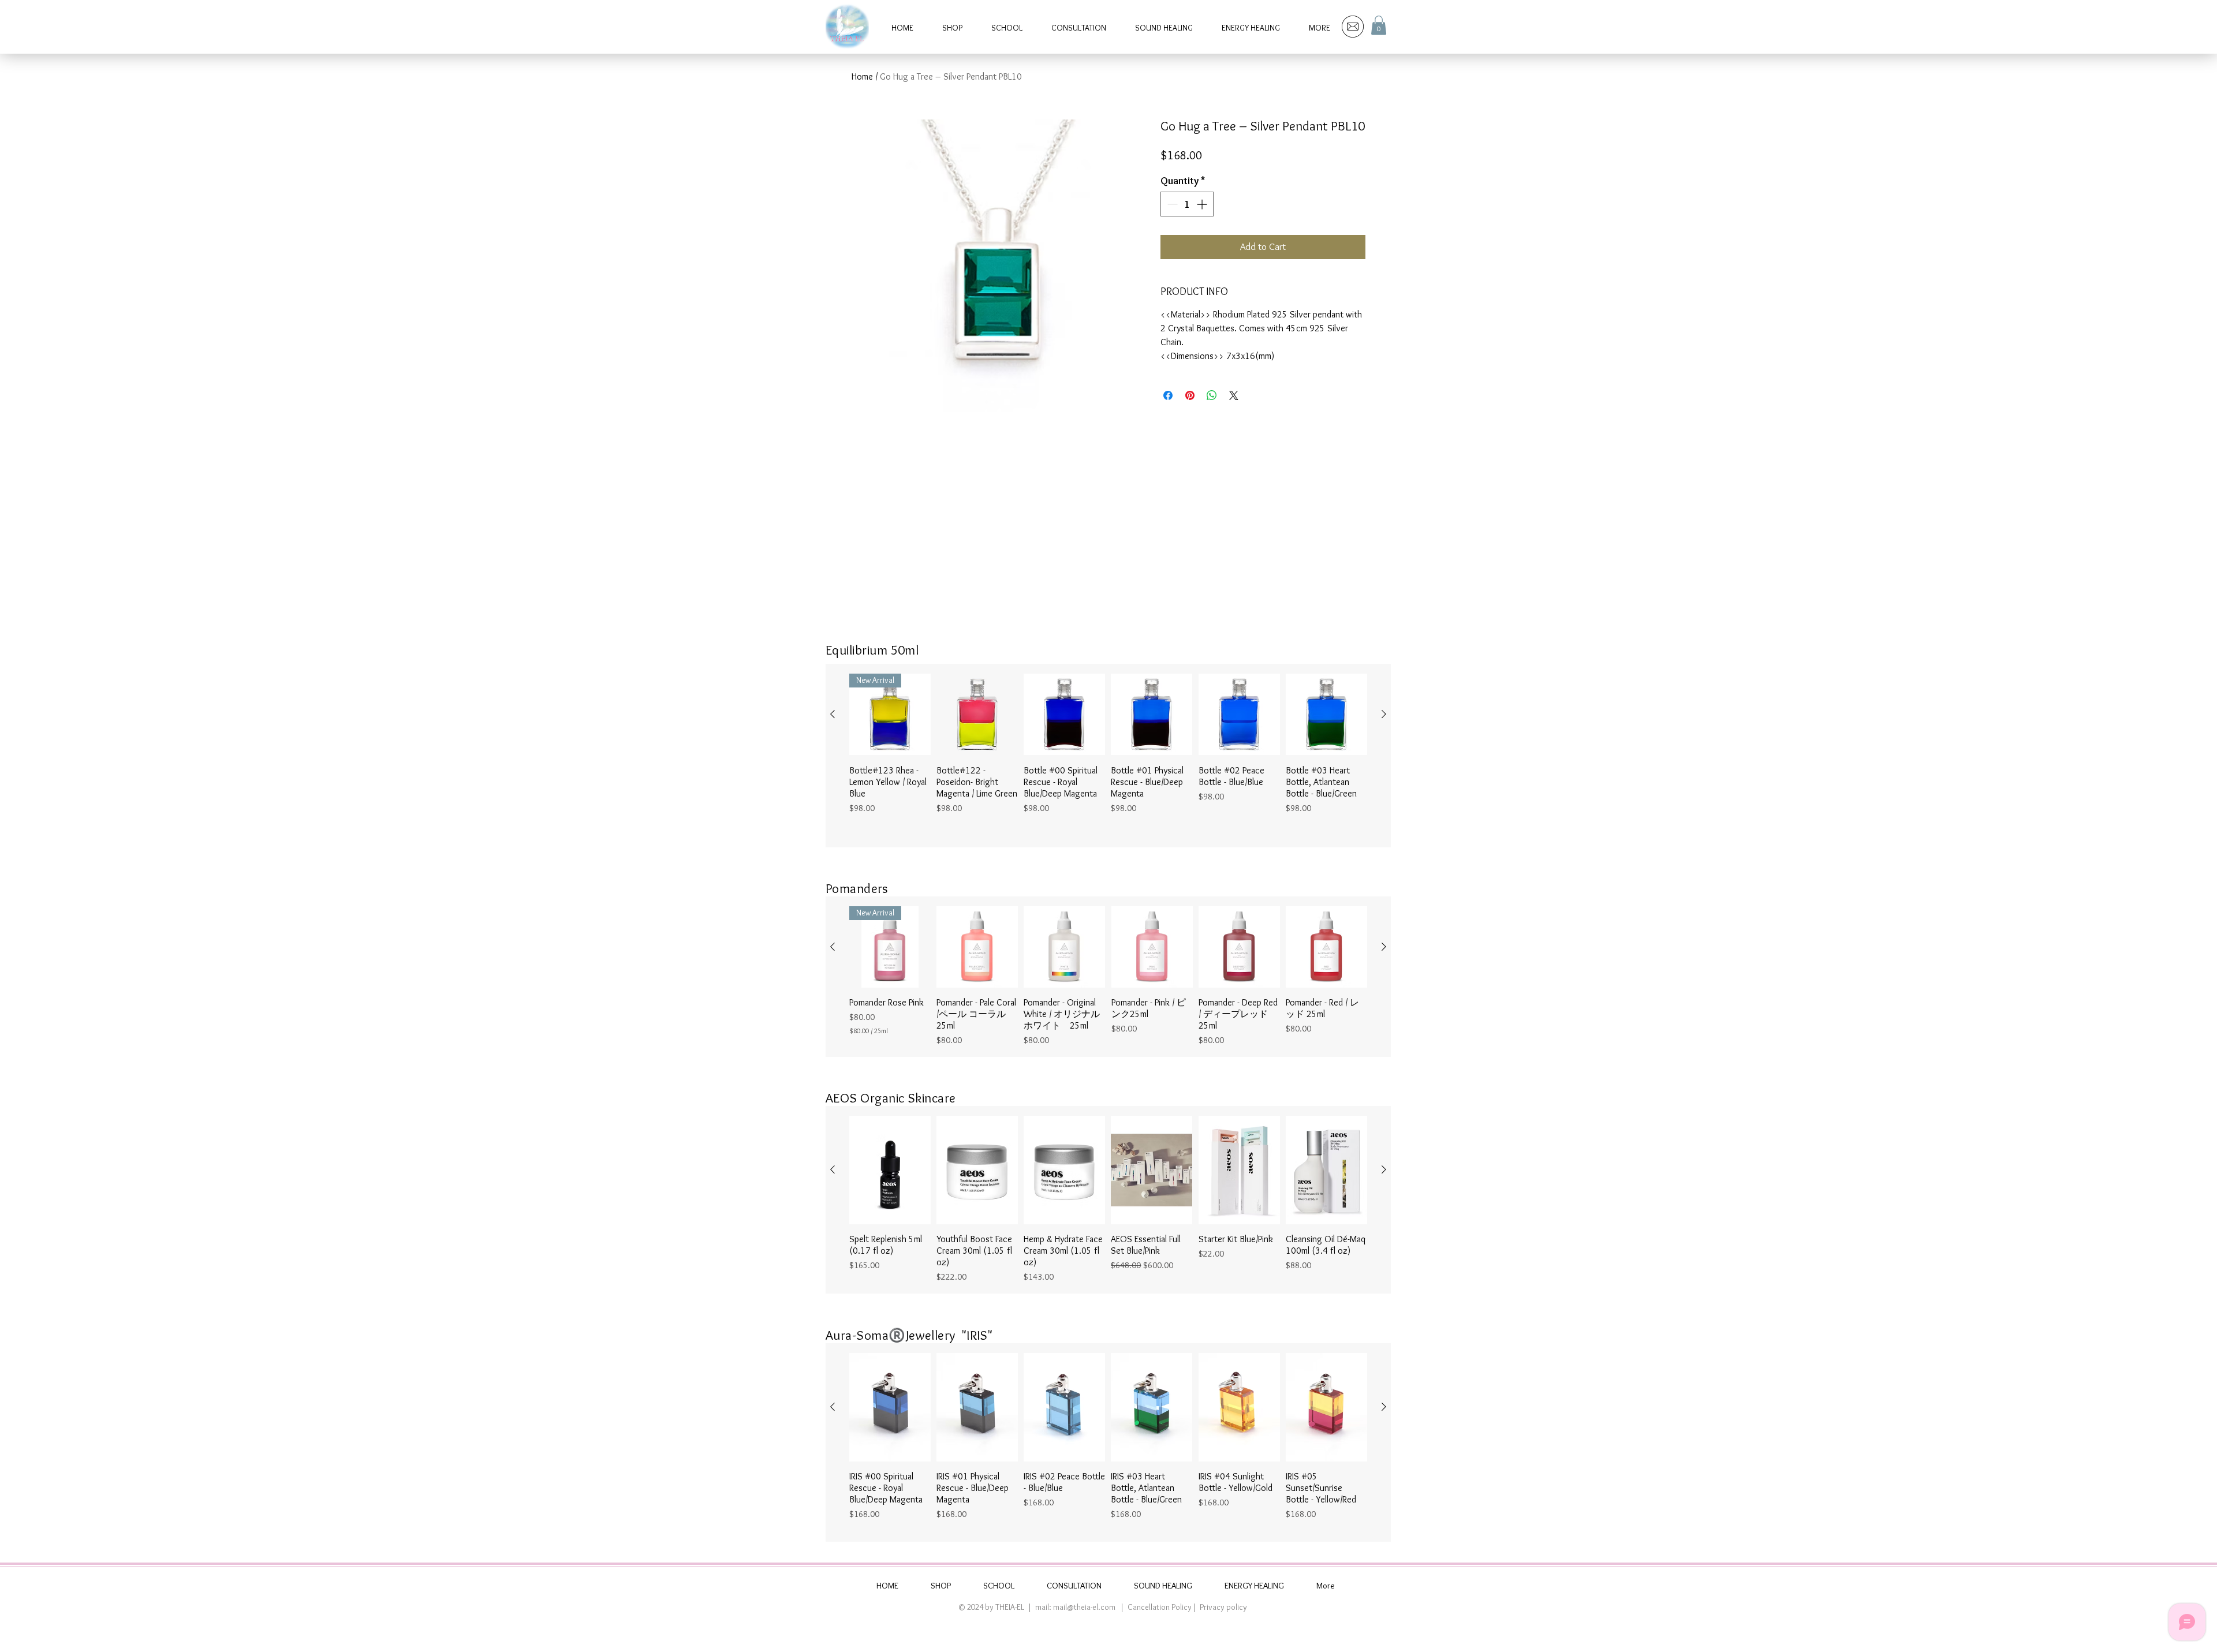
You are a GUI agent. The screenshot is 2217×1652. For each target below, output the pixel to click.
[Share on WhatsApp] (1212, 395)
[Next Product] (1384, 714)
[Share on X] (1234, 395)
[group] (1108, 756)
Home (862, 76)
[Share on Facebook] (1168, 395)
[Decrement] (1171, 204)
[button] (1379, 25)
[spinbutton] (1187, 204)
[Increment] (1203, 204)
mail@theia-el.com (1084, 1607)
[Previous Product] (833, 714)
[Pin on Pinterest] (1190, 395)
